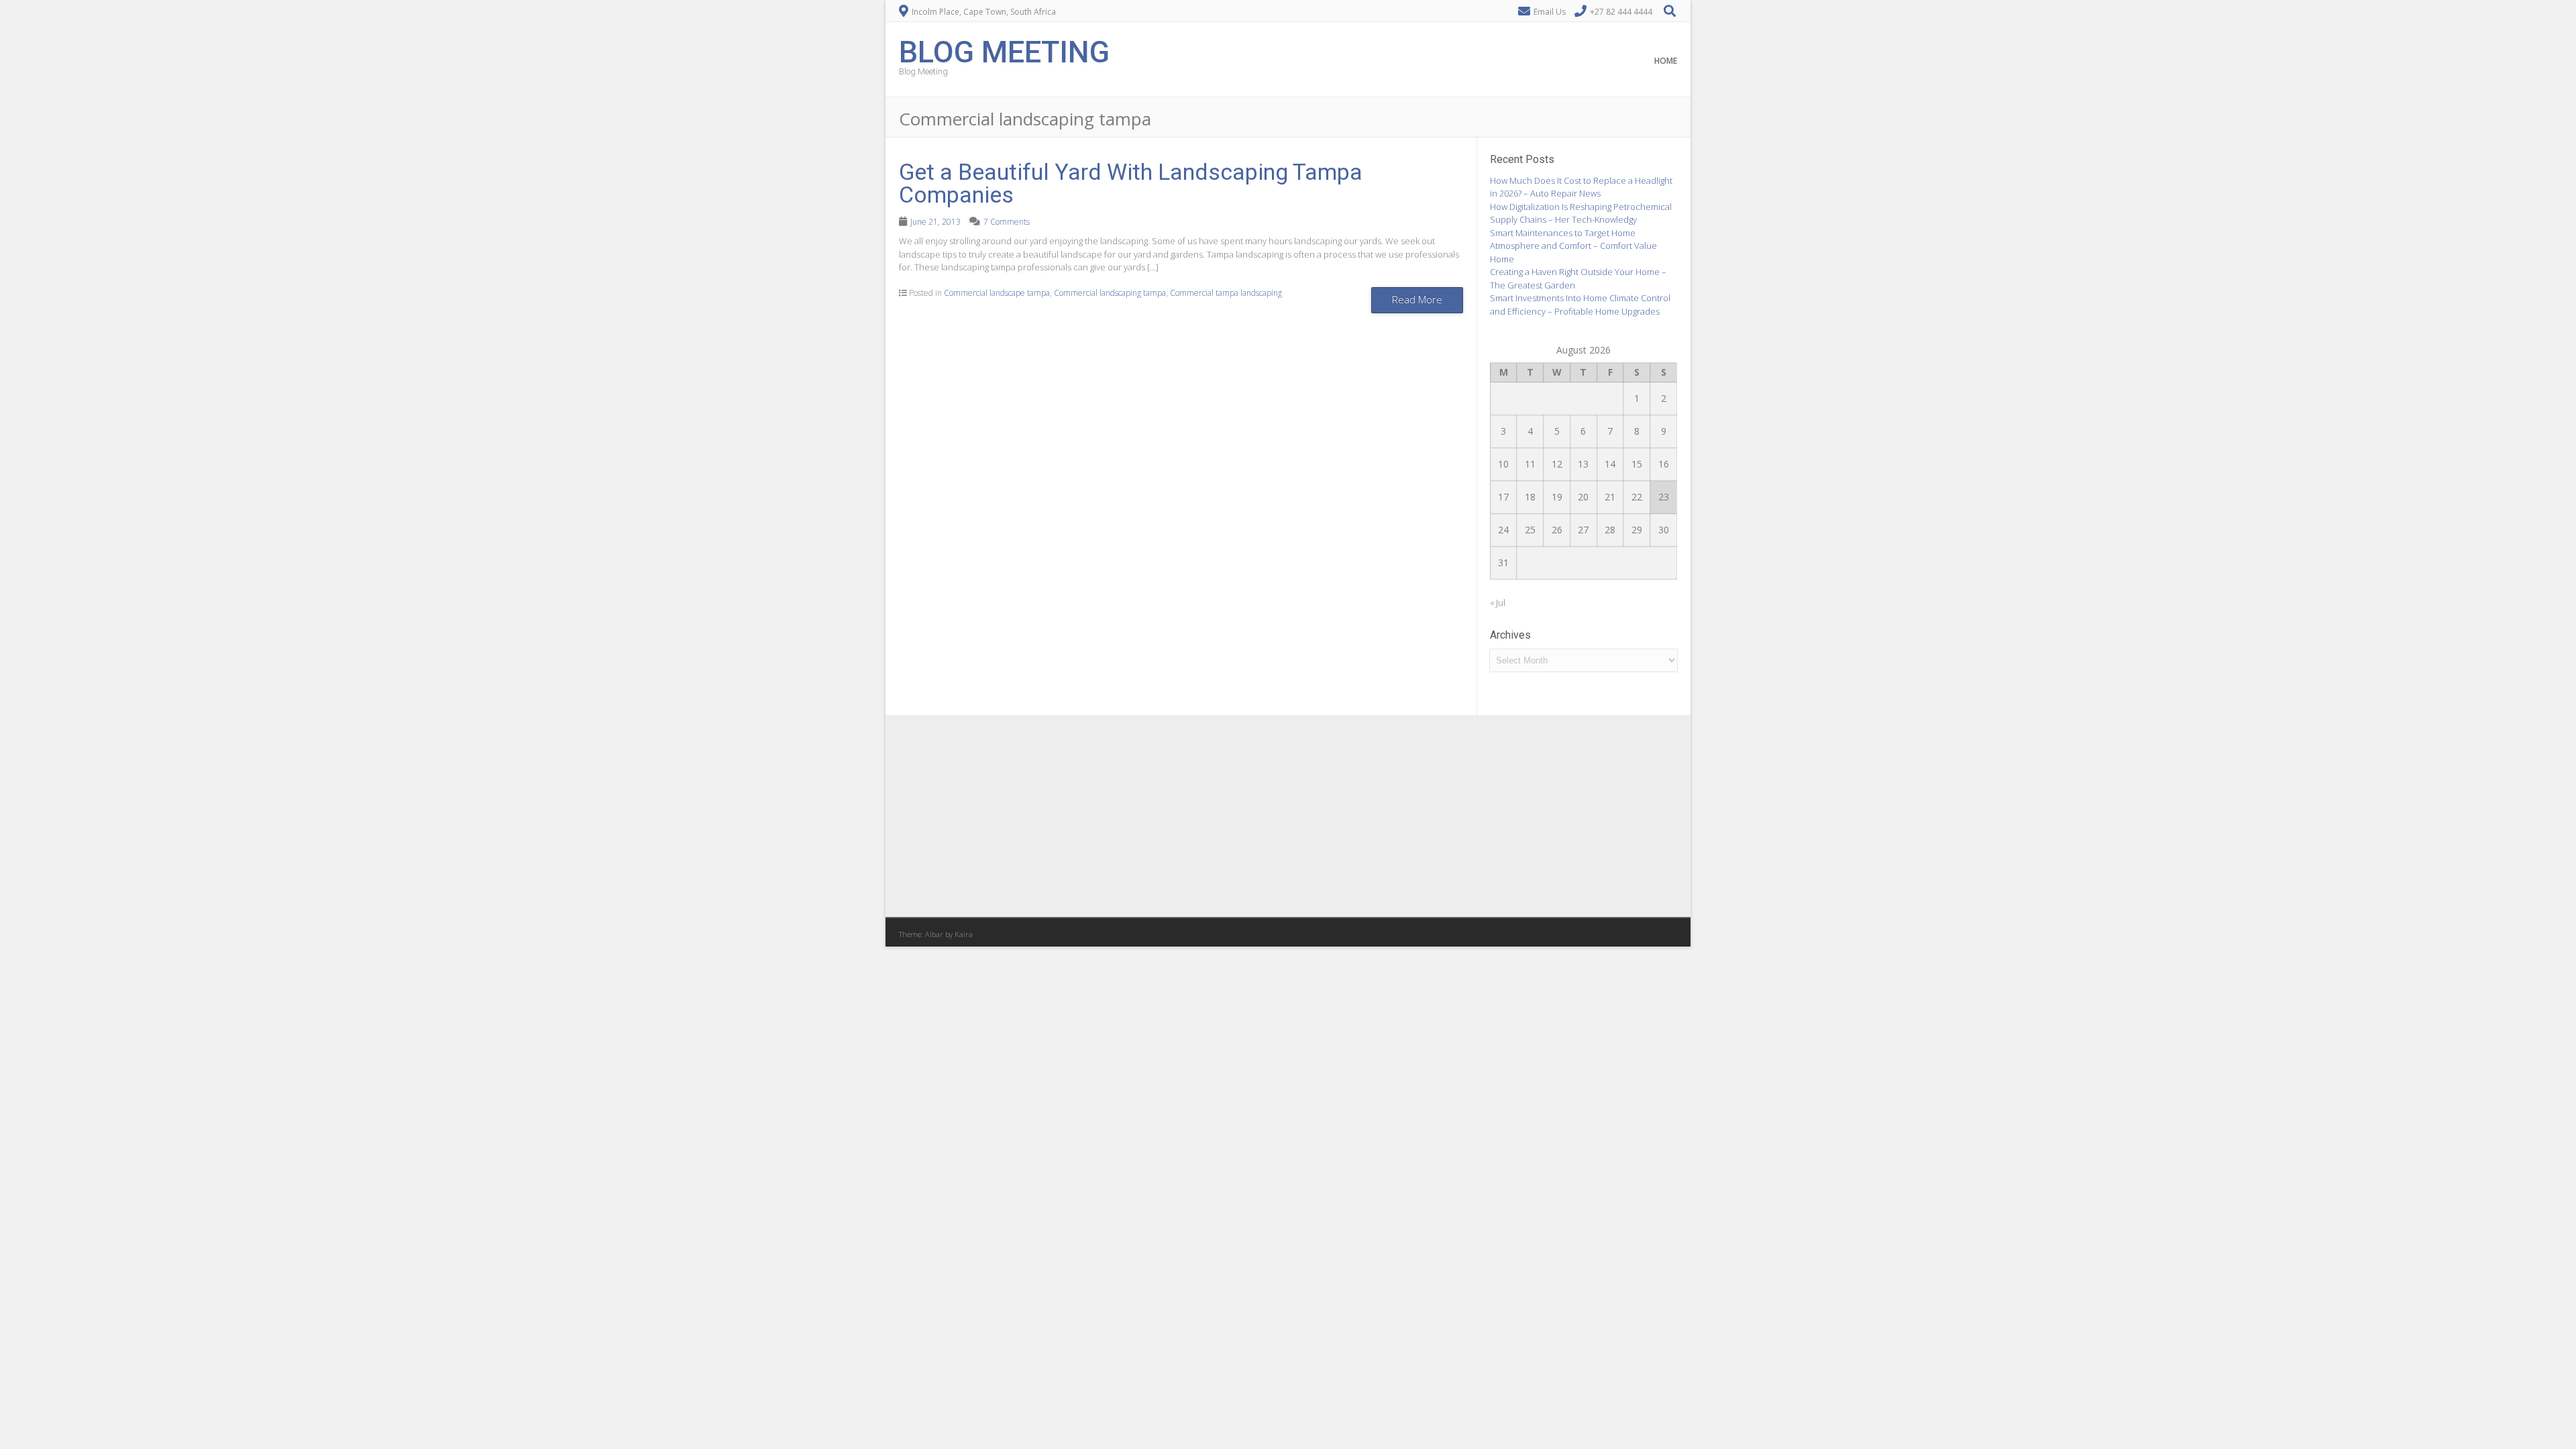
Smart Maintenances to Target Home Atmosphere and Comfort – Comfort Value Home (1573, 246)
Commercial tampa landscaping (1226, 293)
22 (1637, 497)
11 (1530, 464)
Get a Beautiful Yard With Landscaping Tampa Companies (1131, 183)
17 (1503, 497)
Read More (1417, 299)
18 (1530, 497)
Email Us (1550, 12)
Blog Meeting (1004, 51)
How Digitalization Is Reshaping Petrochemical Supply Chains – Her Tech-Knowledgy (1581, 213)
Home (1666, 61)
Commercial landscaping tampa (1110, 293)
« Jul (1498, 602)
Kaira (964, 934)
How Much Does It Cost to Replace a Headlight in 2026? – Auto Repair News (1581, 187)
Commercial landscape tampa (997, 293)
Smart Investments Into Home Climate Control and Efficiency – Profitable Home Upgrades (1580, 305)
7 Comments (1007, 222)
